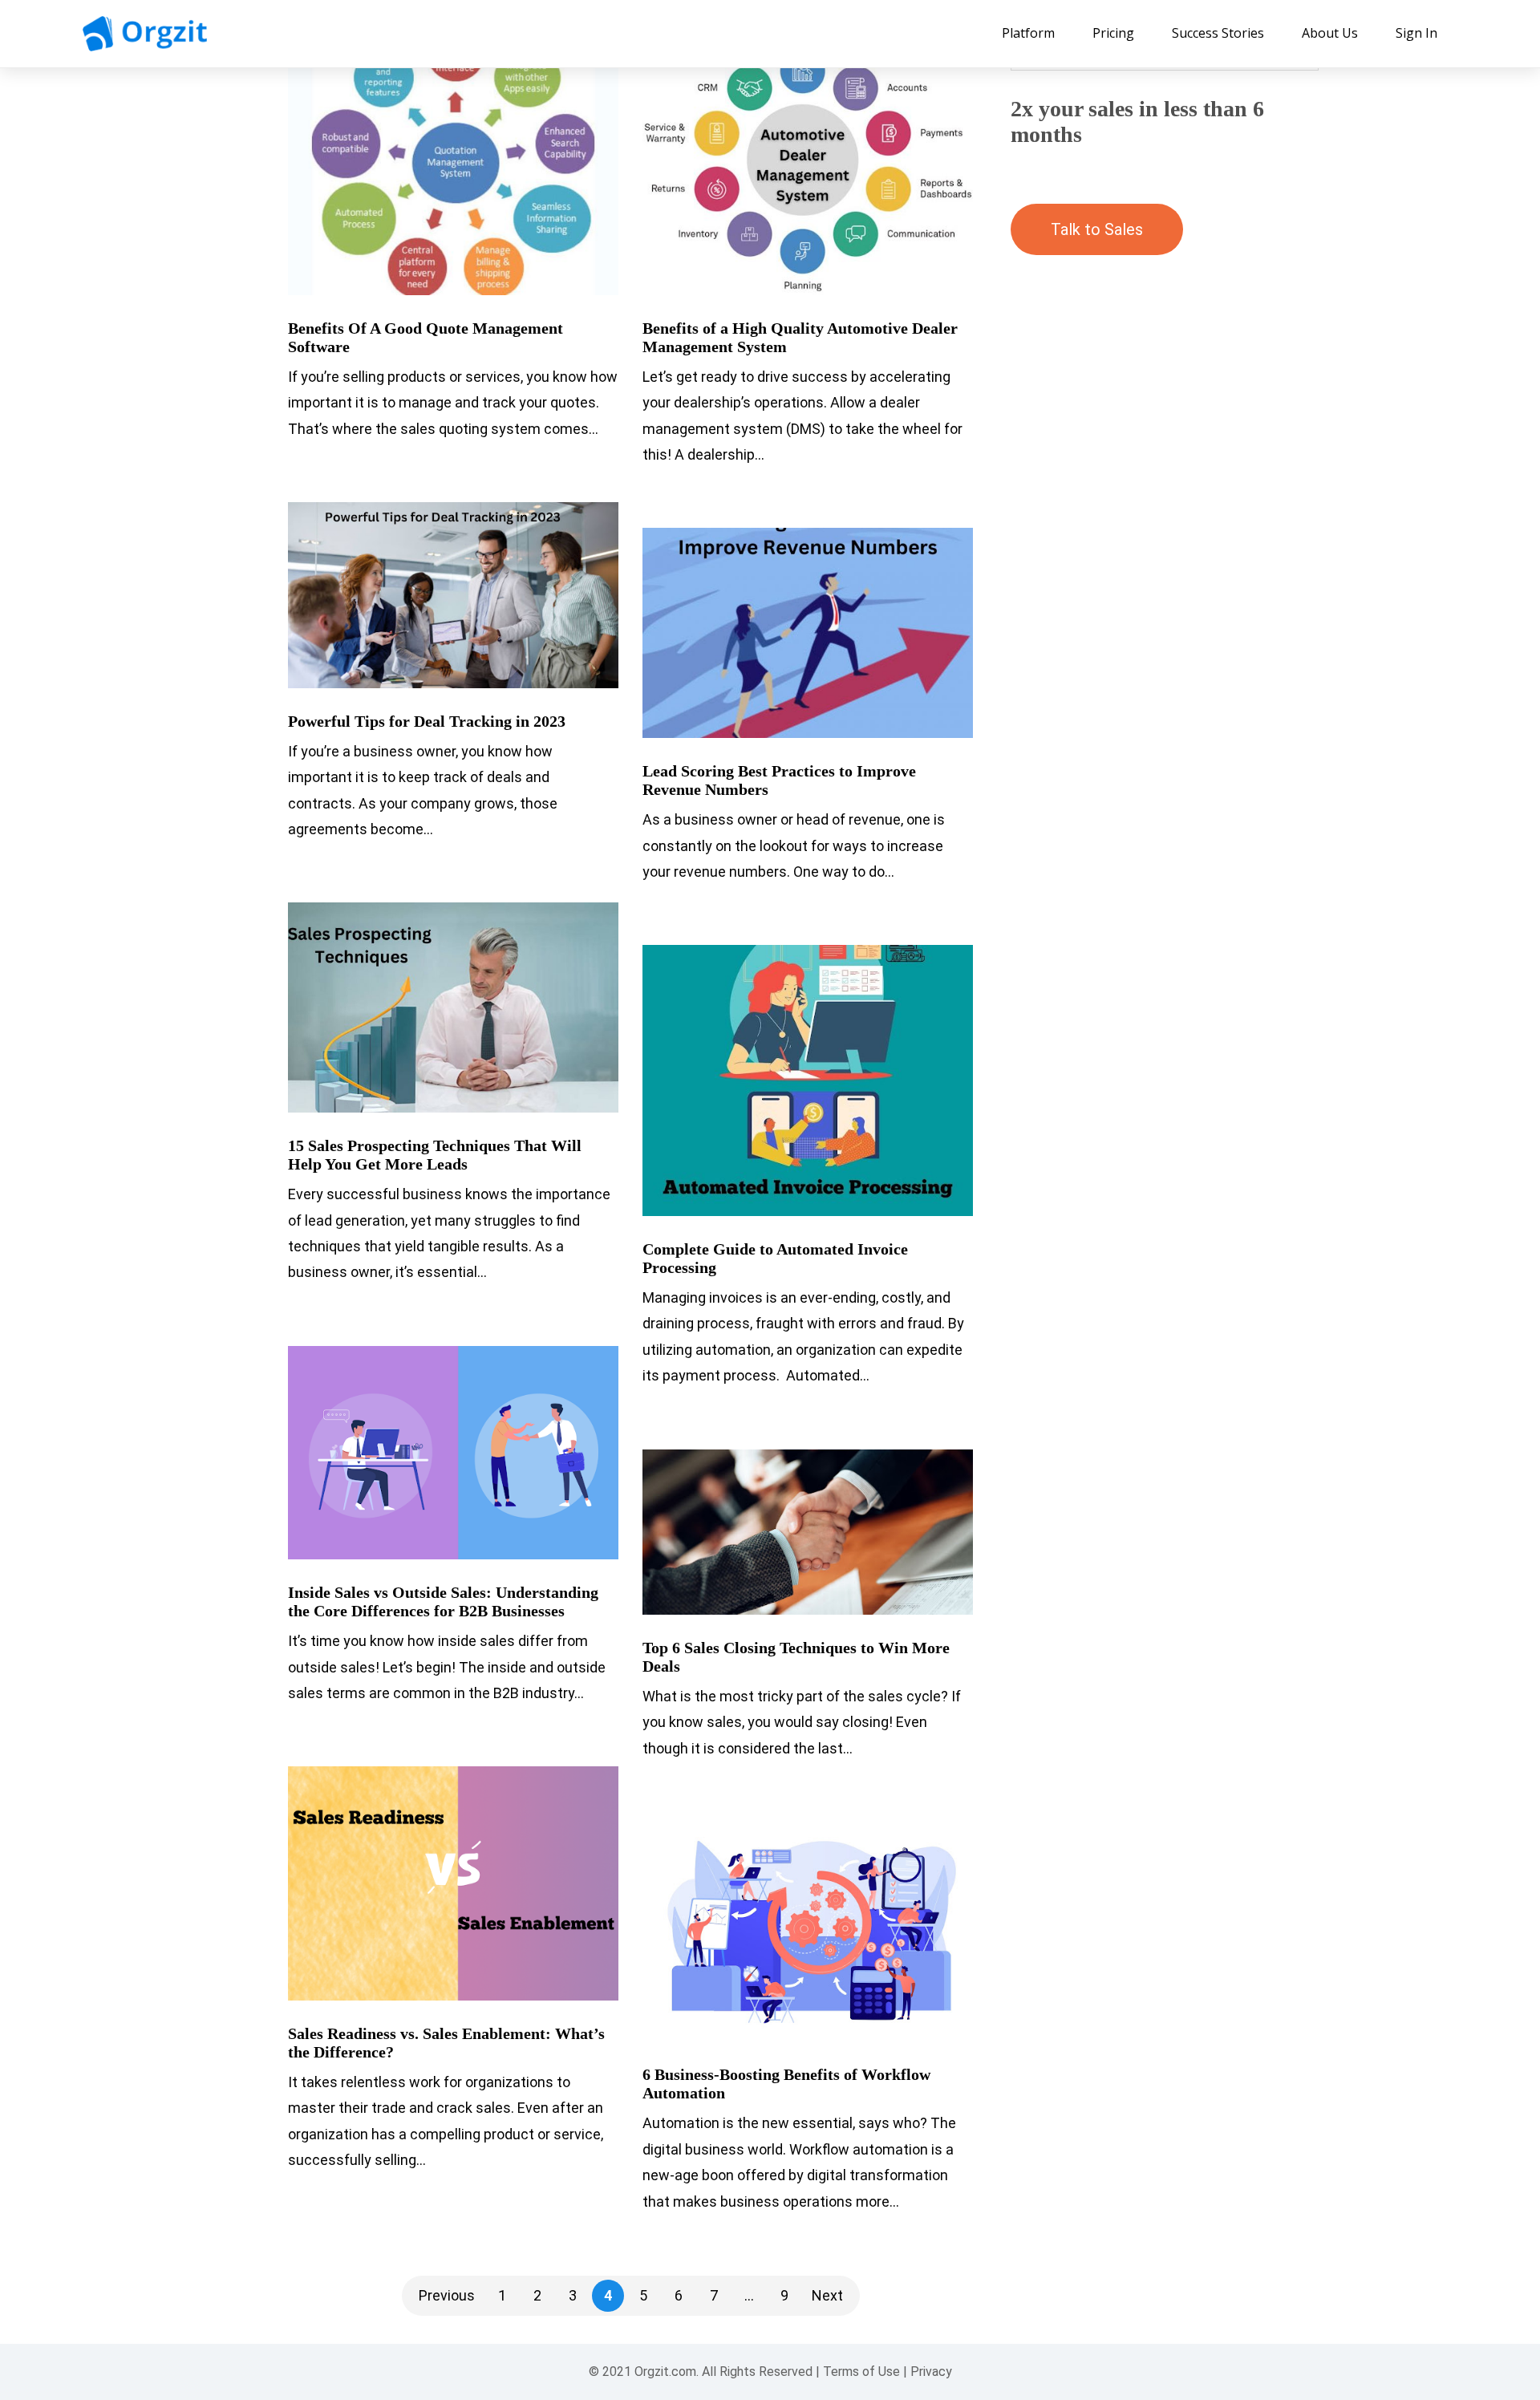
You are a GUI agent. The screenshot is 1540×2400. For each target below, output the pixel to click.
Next (827, 2295)
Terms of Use (861, 2372)
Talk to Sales (1097, 229)
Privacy (931, 2372)
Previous (447, 2295)
